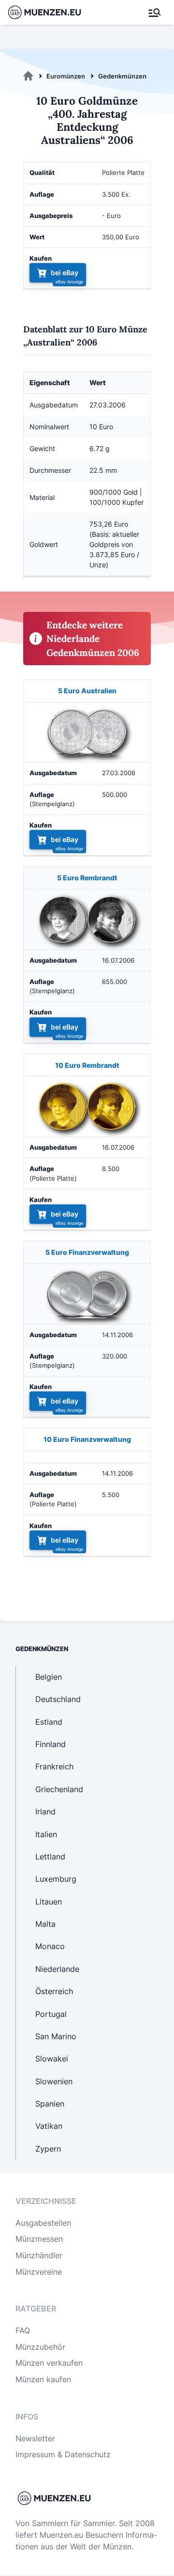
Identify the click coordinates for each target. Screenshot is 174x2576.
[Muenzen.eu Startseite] (51, 12)
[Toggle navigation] (155, 13)
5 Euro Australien (87, 691)
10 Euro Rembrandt (87, 1065)
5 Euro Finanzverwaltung (87, 1252)
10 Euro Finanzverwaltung (87, 1439)
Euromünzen (66, 76)
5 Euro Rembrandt (87, 878)
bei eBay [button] (65, 273)
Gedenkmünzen (122, 76)
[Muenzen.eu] (28, 76)
